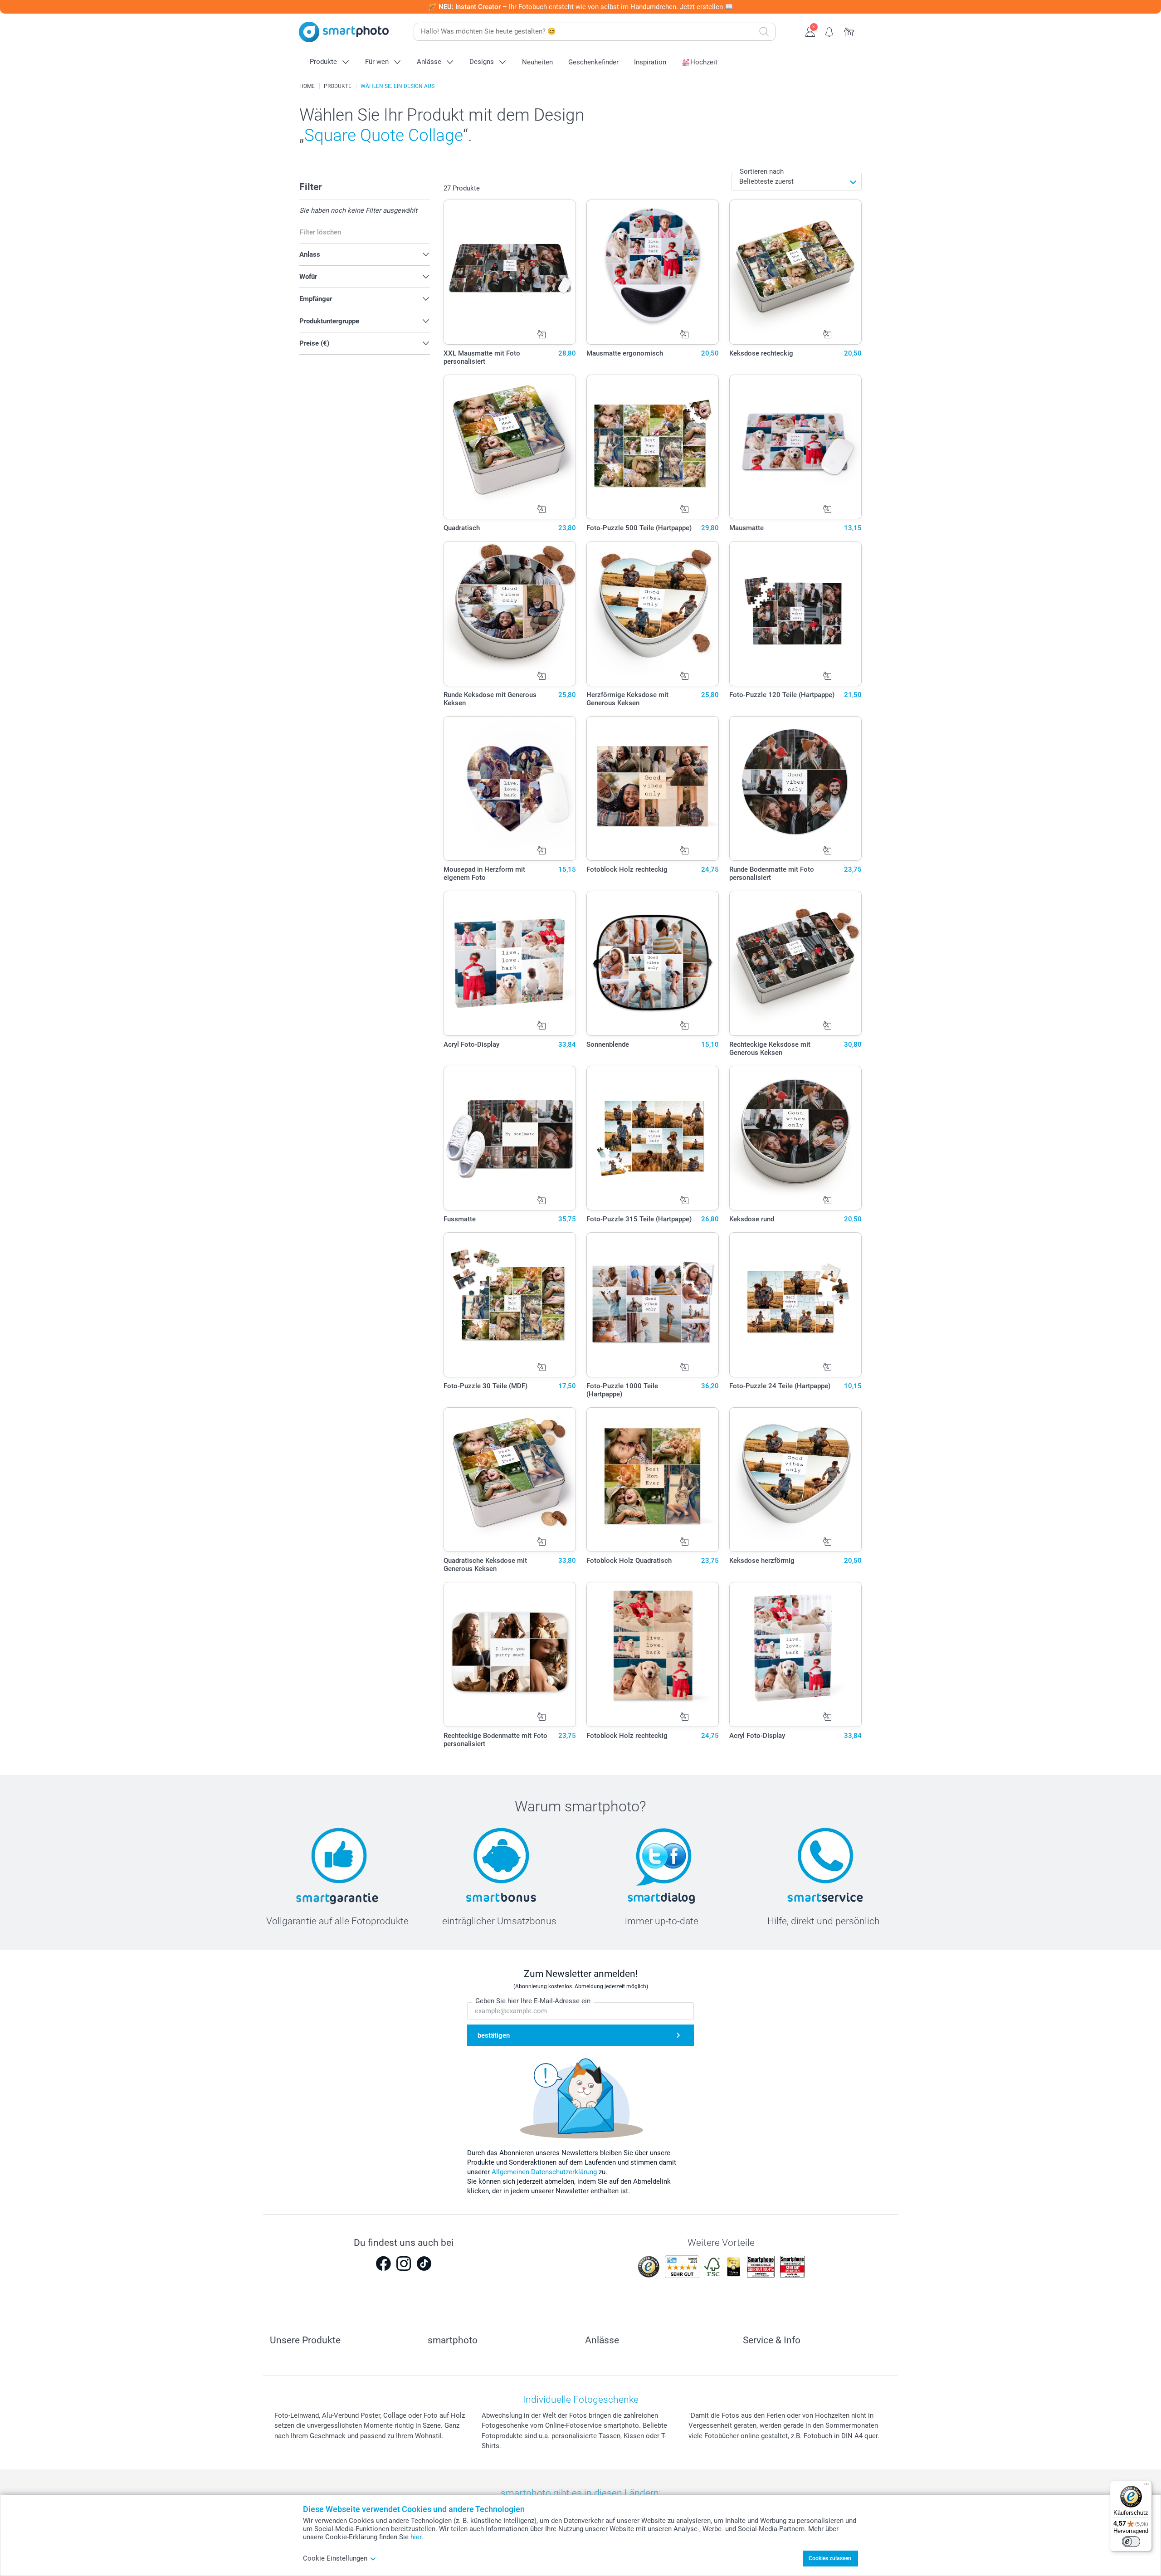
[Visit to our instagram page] (404, 2264)
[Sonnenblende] (653, 963)
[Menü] (1146, 2486)
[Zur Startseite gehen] (344, 32)
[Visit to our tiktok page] (424, 2264)
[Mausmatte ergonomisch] (653, 272)
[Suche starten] (764, 32)
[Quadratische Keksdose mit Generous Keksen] (510, 1480)
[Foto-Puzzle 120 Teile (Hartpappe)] (796, 614)
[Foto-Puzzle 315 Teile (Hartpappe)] (653, 1138)
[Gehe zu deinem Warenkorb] (849, 31)
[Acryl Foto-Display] (510, 963)
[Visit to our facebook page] (383, 2264)
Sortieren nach (762, 171)
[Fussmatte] (510, 1138)
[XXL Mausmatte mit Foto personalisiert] (510, 272)
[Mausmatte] (796, 447)
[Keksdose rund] (796, 1138)
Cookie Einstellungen (335, 2558)
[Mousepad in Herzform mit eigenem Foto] (510, 789)
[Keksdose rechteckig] (796, 272)
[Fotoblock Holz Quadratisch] (653, 1480)
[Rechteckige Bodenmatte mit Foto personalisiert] (510, 1654)
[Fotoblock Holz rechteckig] (653, 789)
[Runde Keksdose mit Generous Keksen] (510, 614)
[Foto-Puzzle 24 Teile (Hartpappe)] (796, 1305)
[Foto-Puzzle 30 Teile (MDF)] (510, 1305)
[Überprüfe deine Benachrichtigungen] (830, 31)
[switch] (1131, 2542)
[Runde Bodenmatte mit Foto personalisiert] (796, 789)
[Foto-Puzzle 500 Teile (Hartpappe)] (653, 447)
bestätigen (494, 2035)
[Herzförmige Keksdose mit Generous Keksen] (653, 614)
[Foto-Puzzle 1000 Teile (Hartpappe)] (653, 1305)
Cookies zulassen (830, 2558)
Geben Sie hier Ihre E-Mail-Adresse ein (533, 2001)
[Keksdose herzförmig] (796, 1480)
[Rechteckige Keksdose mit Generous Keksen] (796, 963)
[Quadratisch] (510, 447)
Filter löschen (320, 232)
